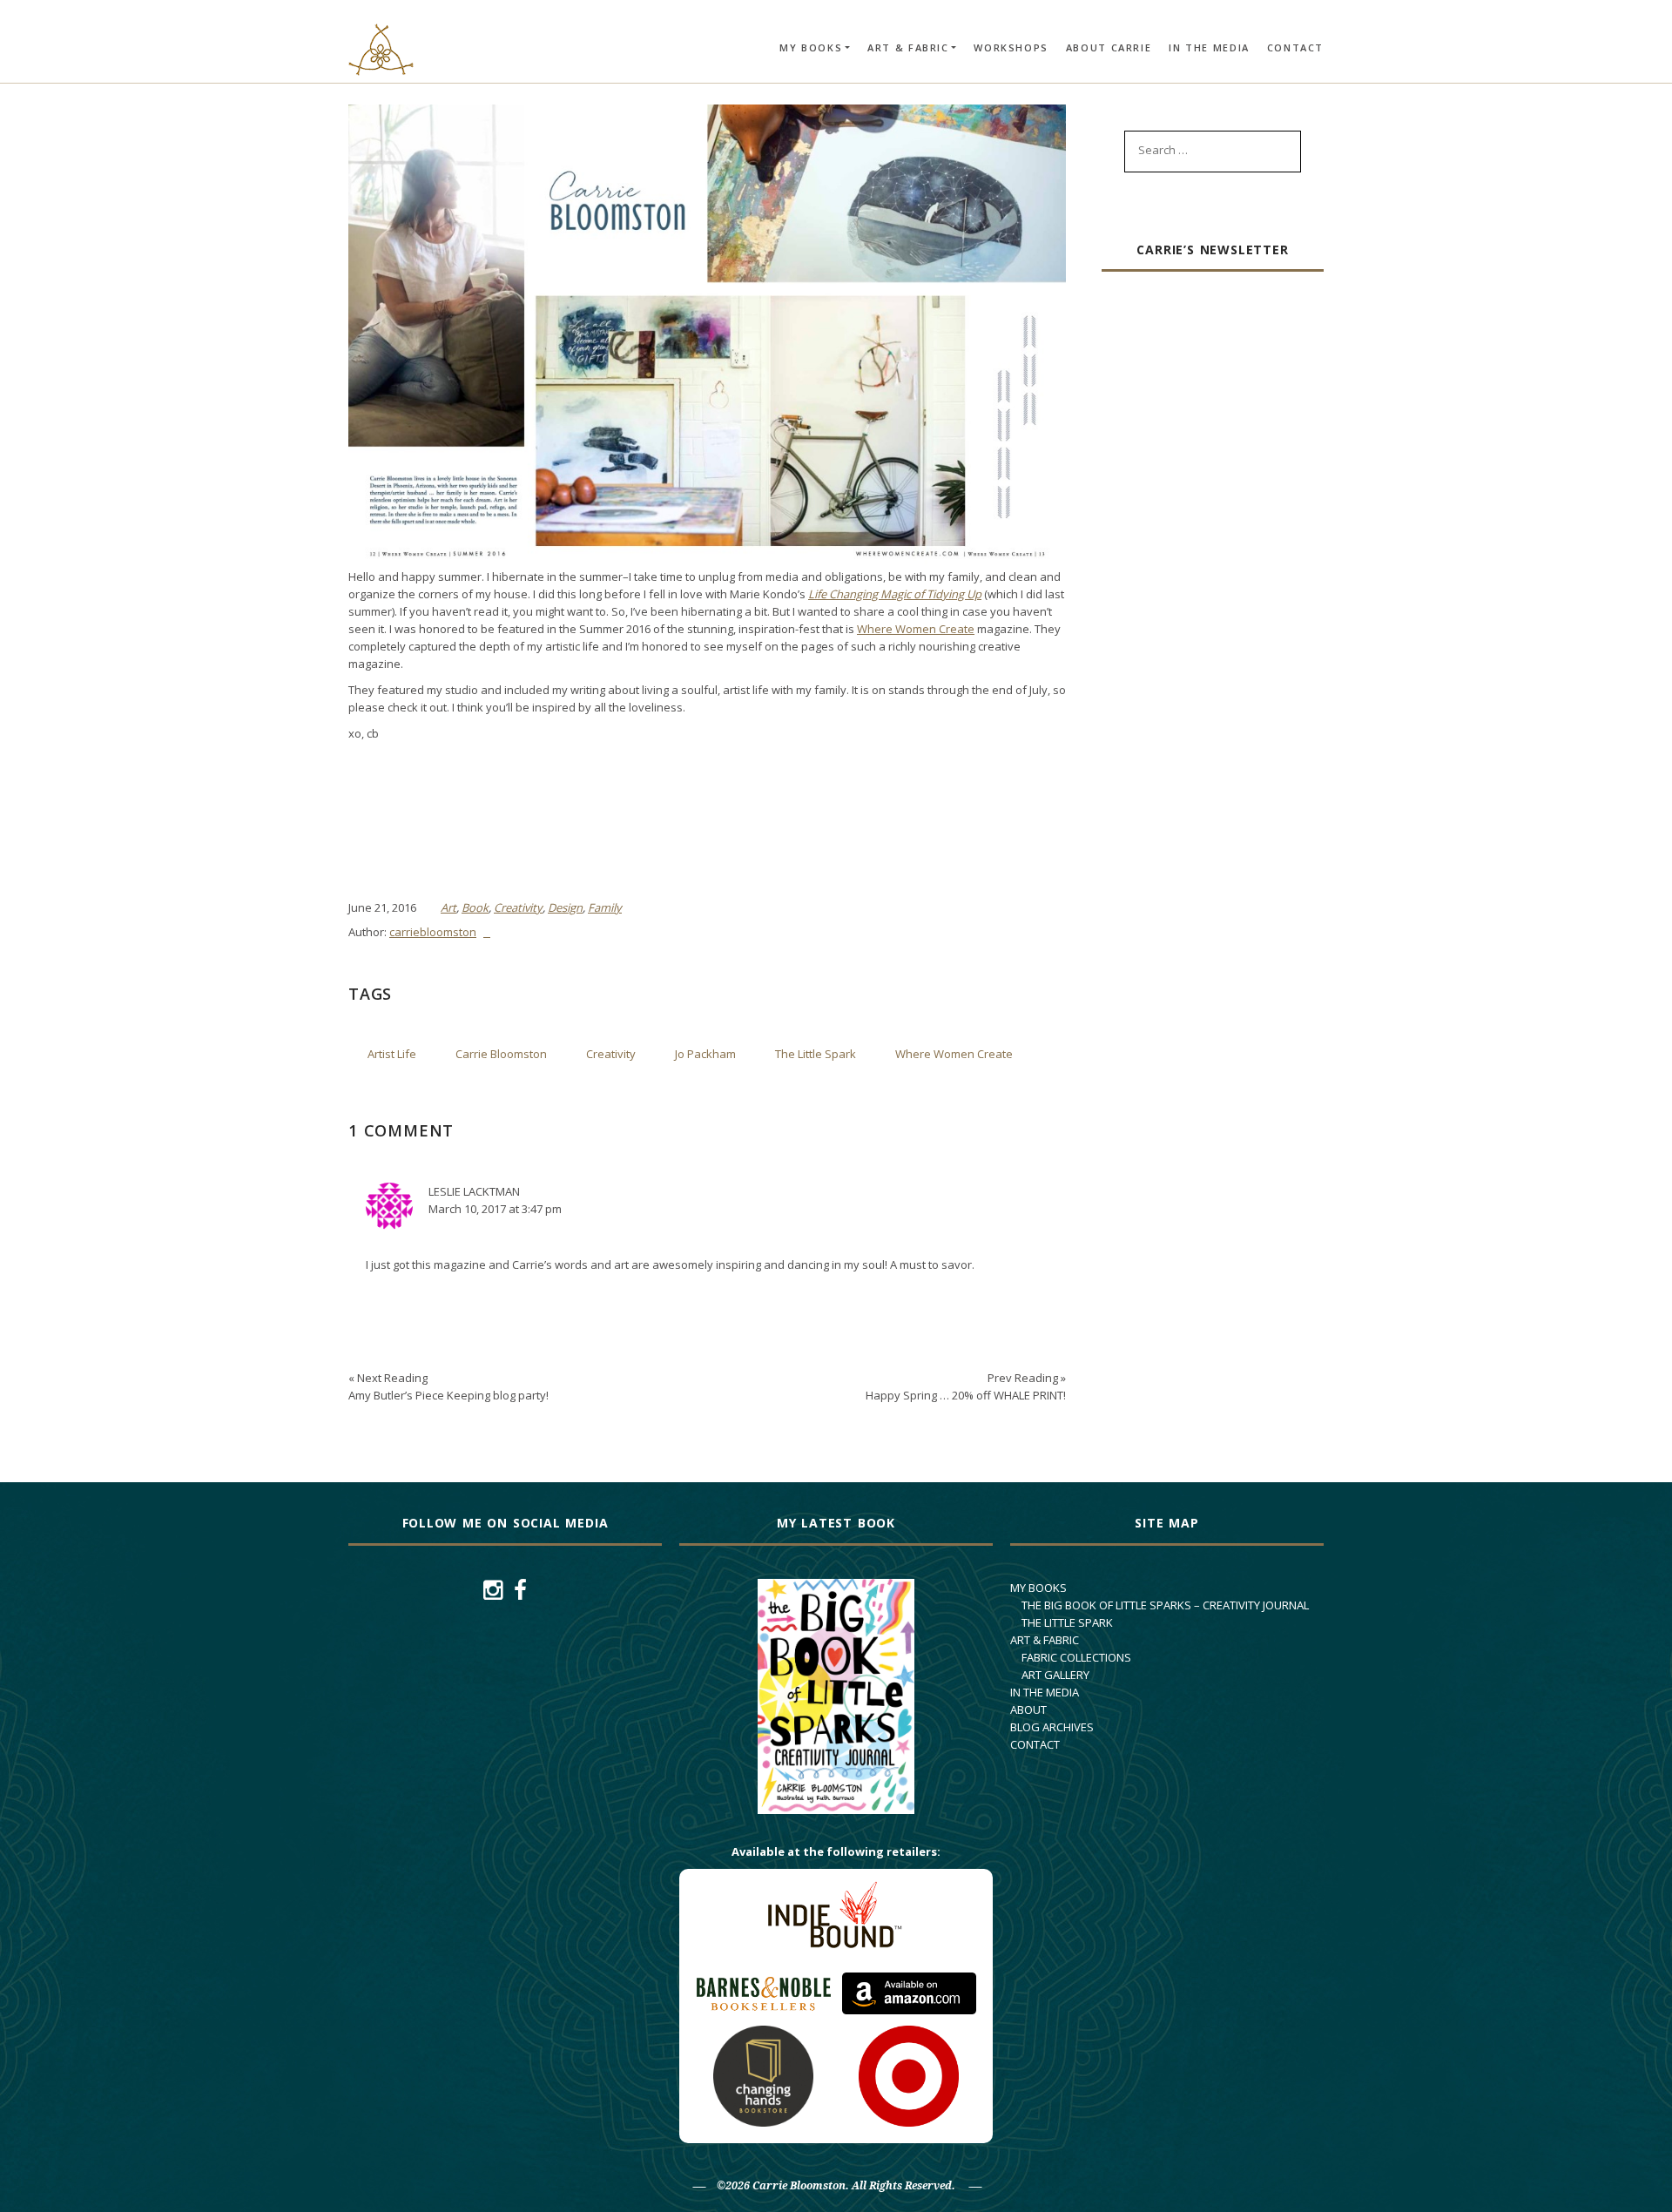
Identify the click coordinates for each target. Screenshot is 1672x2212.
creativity (611, 1054)
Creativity (518, 907)
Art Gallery (1055, 1675)
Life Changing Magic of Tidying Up (895, 594)
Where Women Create (916, 629)
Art (448, 907)
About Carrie (1109, 47)
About (1028, 1710)
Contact (1295, 47)
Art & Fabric (908, 47)
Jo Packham (705, 1054)
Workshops (1011, 47)
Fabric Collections (1076, 1657)
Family (605, 907)
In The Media (1209, 47)
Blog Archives (1052, 1727)
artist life (392, 1054)
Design (565, 907)
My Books (811, 47)
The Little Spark (816, 1054)
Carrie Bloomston (501, 1054)
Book (475, 907)
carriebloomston (433, 932)
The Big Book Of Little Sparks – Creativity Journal (1165, 1605)
